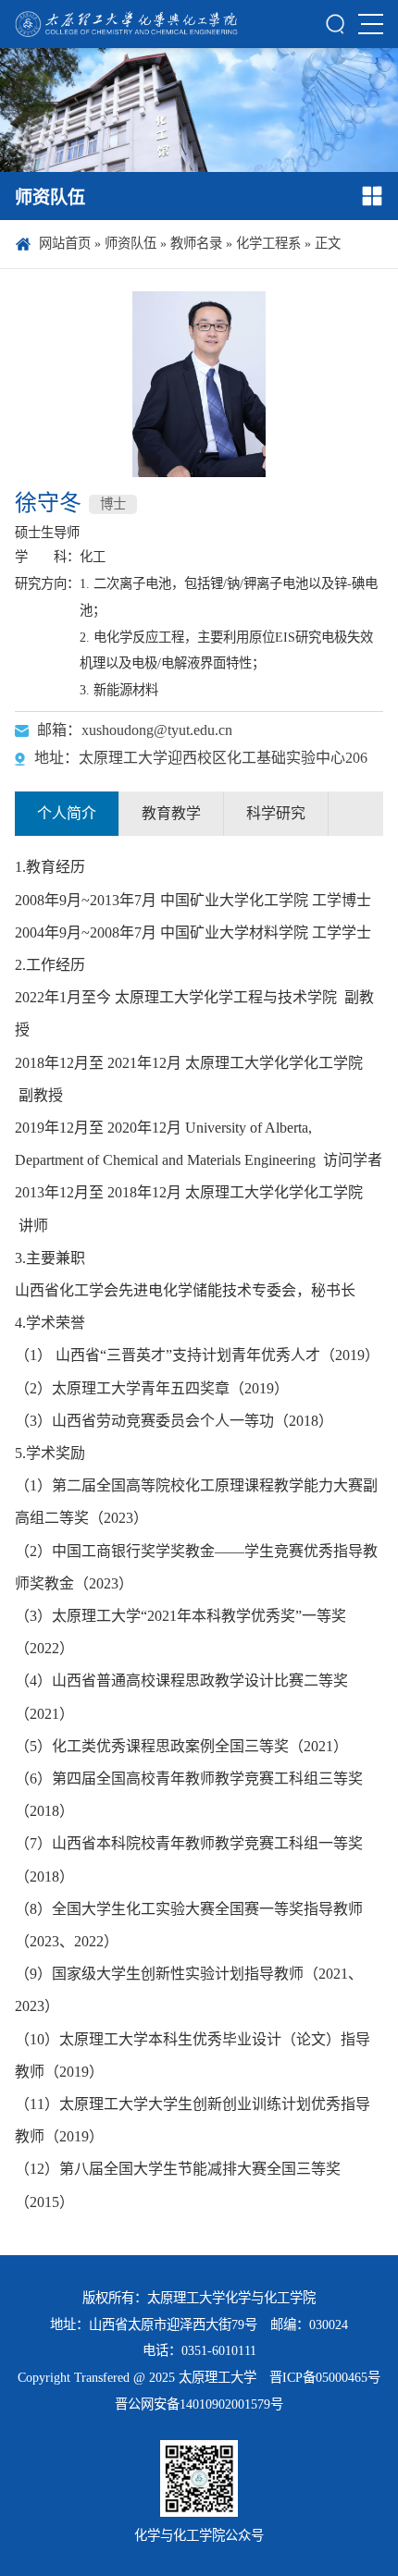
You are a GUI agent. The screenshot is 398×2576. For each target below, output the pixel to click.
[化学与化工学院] (126, 24)
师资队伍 (131, 243)
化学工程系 (268, 243)
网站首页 (65, 243)
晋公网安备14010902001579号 (199, 2404)
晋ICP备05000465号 (325, 2377)
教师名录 (196, 243)
